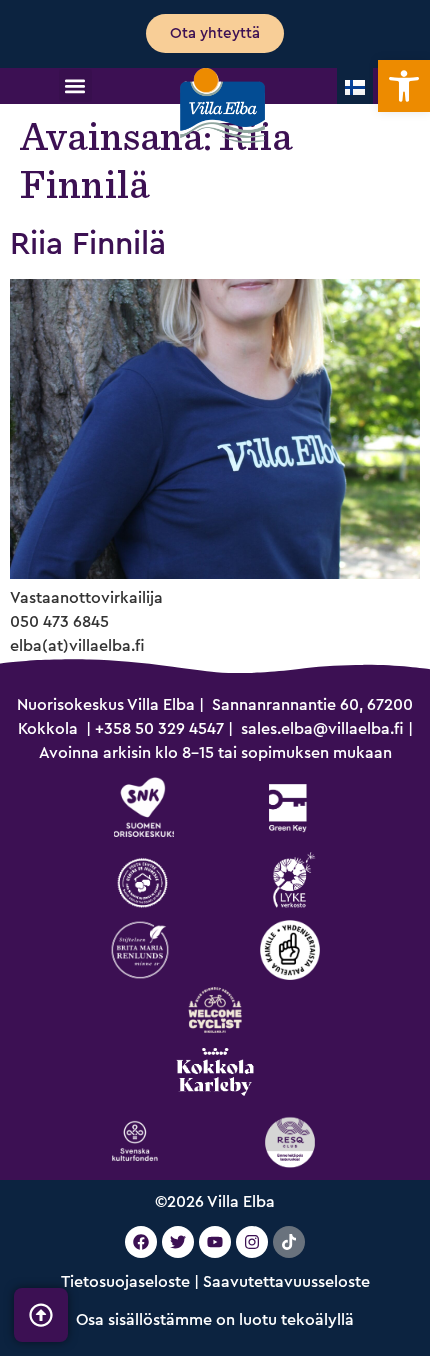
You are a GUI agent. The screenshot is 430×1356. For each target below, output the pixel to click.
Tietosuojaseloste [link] (125, 1282)
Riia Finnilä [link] (88, 244)
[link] (404, 86)
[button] (75, 85)
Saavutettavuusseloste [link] (286, 1282)
